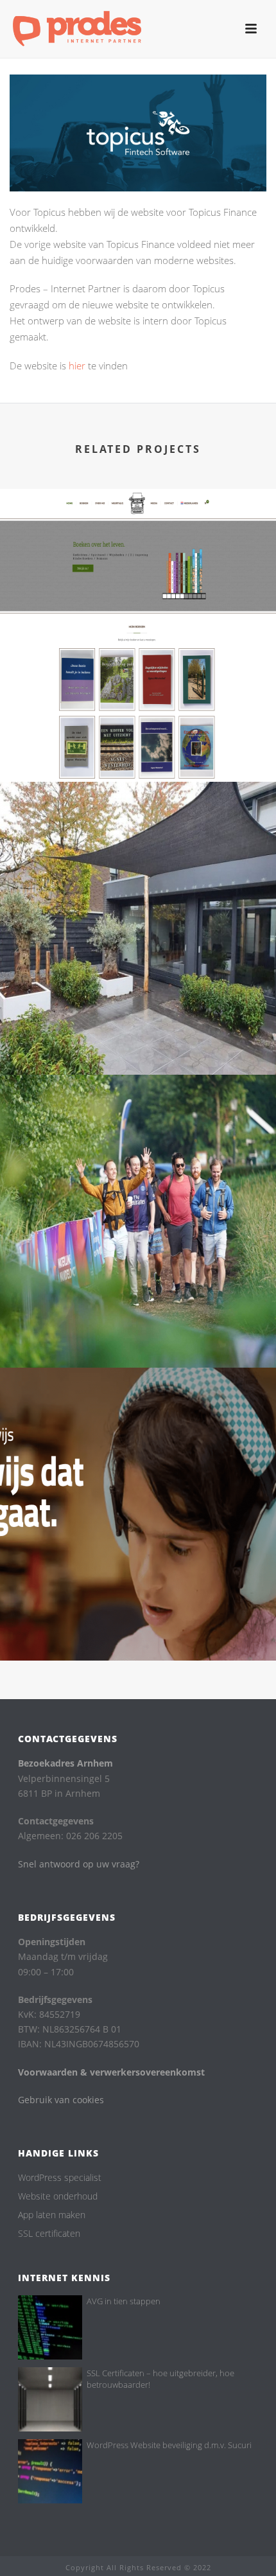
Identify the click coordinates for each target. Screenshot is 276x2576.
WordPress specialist (60, 2178)
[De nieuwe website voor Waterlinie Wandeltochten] (138, 1140)
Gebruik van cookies (61, 2100)
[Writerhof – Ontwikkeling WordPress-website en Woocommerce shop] (138, 554)
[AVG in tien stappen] (50, 2327)
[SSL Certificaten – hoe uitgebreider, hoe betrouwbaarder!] (50, 2399)
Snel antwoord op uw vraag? (79, 1864)
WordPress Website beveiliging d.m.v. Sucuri (169, 2445)
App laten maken (52, 2215)
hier (77, 366)
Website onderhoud (58, 2196)
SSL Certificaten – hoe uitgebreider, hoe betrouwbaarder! (160, 2379)
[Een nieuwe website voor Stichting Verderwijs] (138, 1433)
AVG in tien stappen (124, 2301)
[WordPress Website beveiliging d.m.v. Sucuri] (50, 2471)
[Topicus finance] (138, 132)
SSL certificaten (49, 2234)
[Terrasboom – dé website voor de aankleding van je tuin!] (138, 847)
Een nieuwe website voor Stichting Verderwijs (138, 1612)
